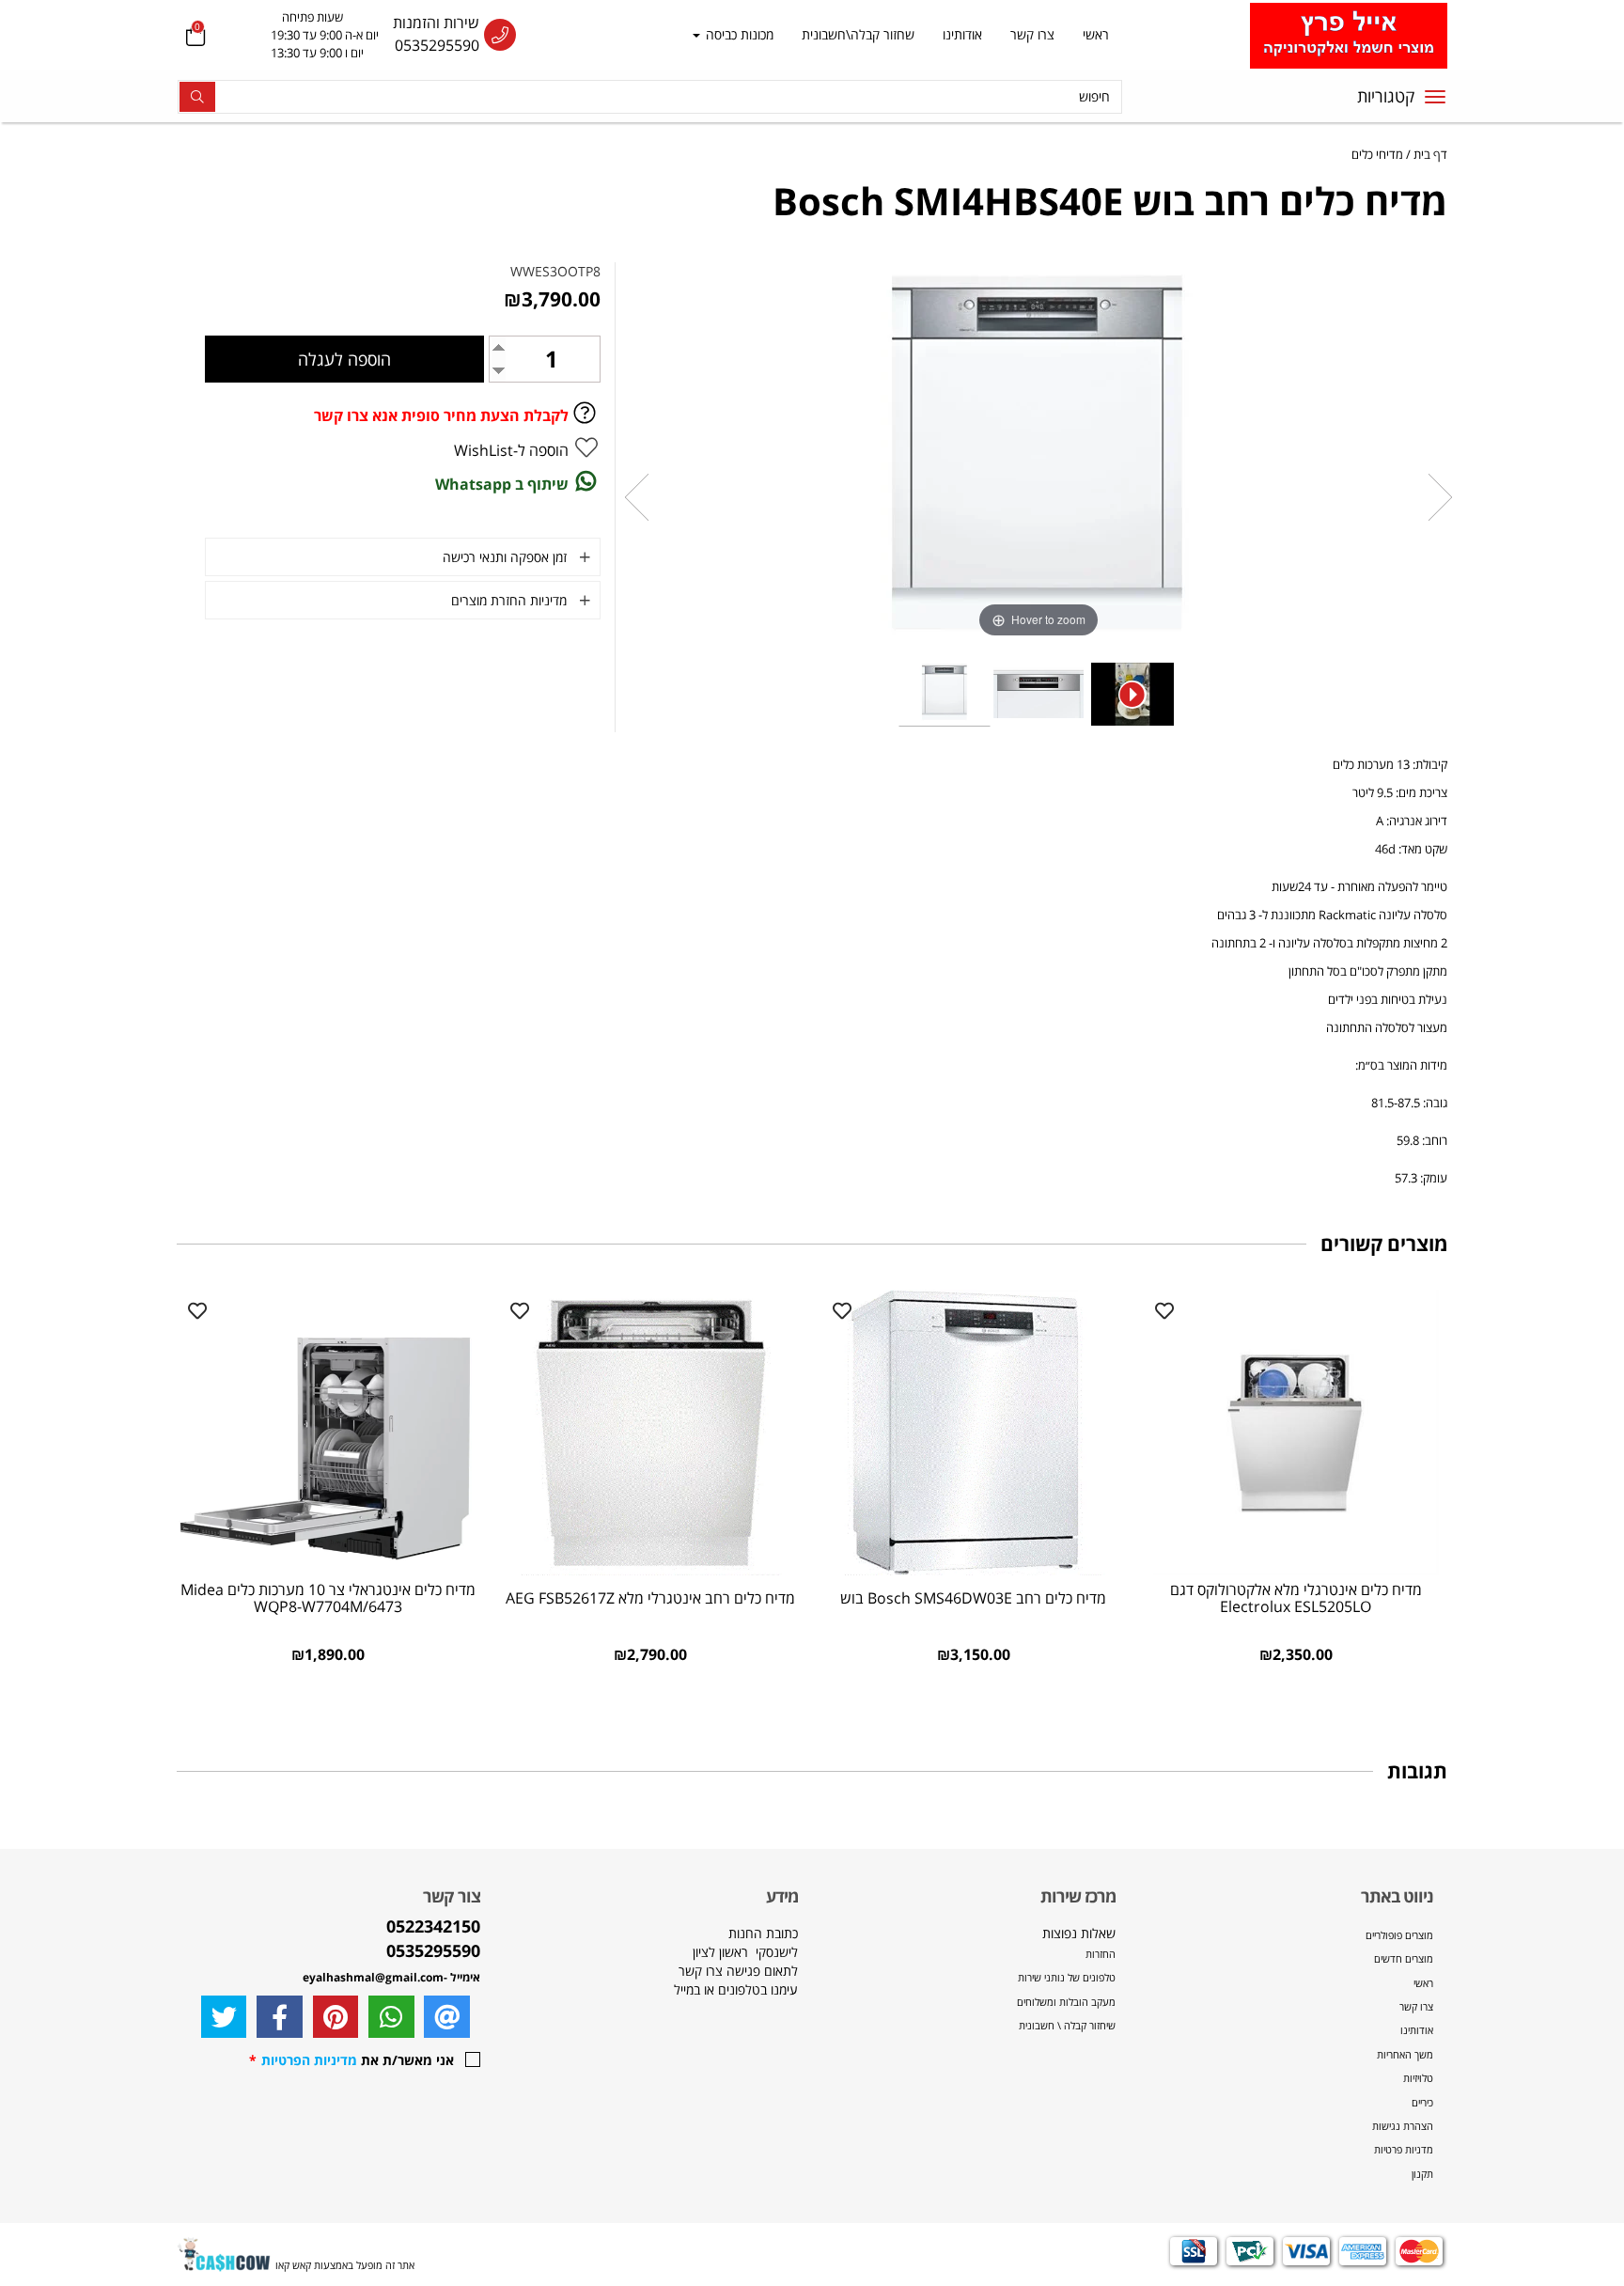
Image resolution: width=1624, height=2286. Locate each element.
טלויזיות (1418, 2078)
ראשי (1096, 34)
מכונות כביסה (738, 34)
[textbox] (306, 36)
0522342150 (433, 1926)
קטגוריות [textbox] (1386, 96)
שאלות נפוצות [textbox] (1065, 1979)
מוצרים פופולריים (1399, 1935)
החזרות (1101, 1954)
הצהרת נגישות (1403, 2126)
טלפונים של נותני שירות (1065, 1977)
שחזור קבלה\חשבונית (858, 34)
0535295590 (437, 45)
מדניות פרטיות (1404, 2149)
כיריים (1422, 2102)
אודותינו (962, 34)
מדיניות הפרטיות (309, 2060)
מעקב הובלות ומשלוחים (1066, 2002)
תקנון (1422, 2174)
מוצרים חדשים (1404, 1958)
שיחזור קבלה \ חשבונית (1067, 2025)
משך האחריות (1405, 2054)
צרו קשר (1032, 34)
